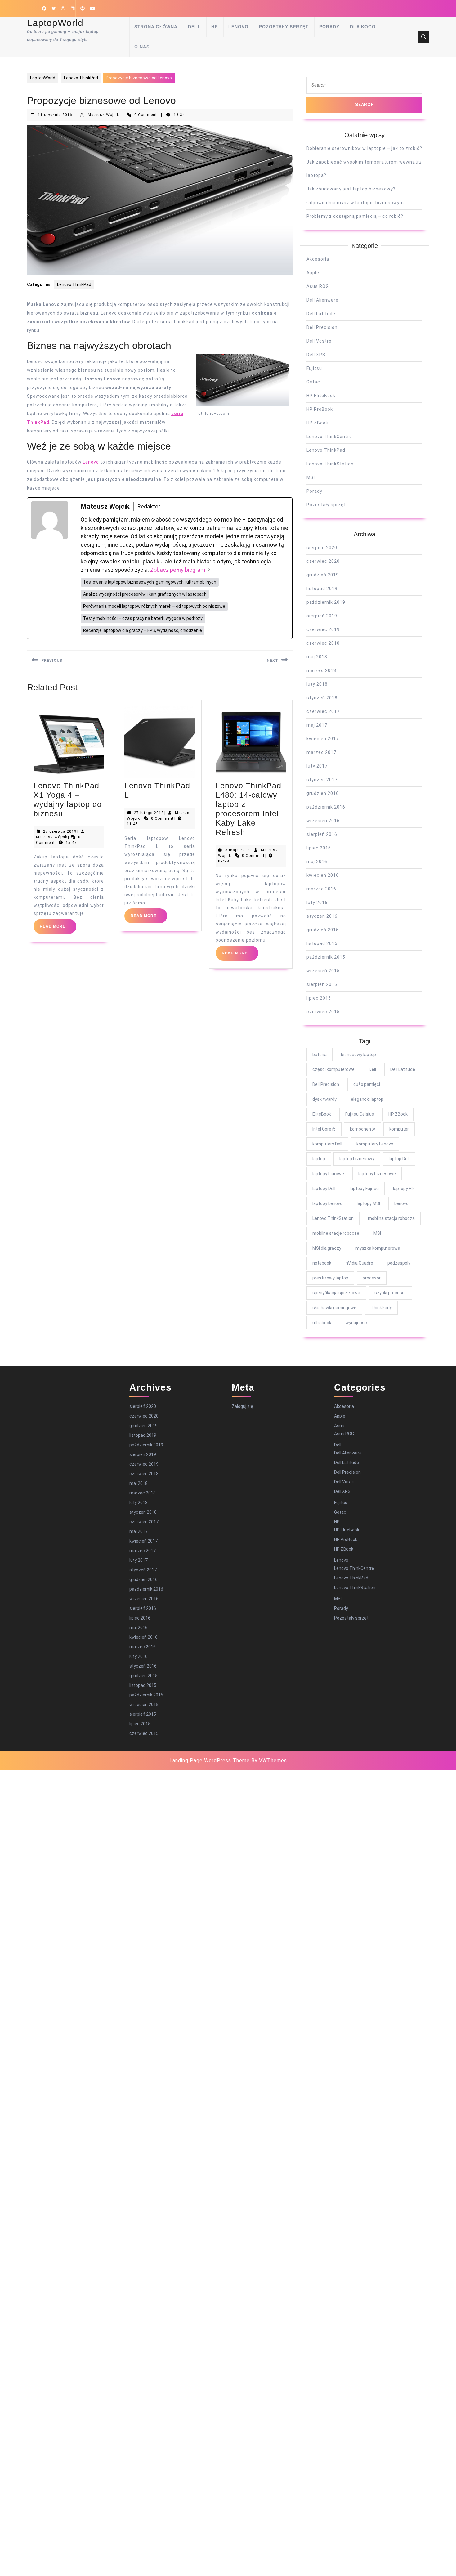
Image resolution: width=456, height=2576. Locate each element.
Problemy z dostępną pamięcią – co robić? (355, 216)
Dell (194, 27)
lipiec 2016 (319, 848)
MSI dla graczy (327, 1248)
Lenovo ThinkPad (81, 78)
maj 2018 (317, 657)
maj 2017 (317, 725)
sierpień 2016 (322, 834)
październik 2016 (326, 807)
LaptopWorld (55, 23)
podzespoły (399, 1263)
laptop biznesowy (357, 1159)
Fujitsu (314, 368)
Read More (58, 929)
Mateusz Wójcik (103, 115)
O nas (142, 47)
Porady (329, 27)
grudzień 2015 (323, 930)
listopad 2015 (322, 943)
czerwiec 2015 (323, 1012)
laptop (319, 1159)
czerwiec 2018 (323, 643)
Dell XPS (316, 355)
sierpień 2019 (322, 616)
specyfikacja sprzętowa (336, 1293)
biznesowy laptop (358, 1055)
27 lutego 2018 (149, 813)
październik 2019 (326, 602)
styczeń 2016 (322, 916)
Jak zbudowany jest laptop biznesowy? (351, 189)
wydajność (356, 1323)
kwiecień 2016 (323, 875)
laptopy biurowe (328, 1174)
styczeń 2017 (322, 780)
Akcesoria (318, 259)
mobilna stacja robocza (391, 1218)
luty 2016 (317, 903)
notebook (322, 1263)
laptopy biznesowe (377, 1174)
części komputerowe (333, 1069)
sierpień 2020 (322, 548)
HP (215, 27)
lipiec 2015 (319, 998)
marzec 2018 (321, 670)
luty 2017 (317, 766)
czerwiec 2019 (323, 629)
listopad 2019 (322, 589)
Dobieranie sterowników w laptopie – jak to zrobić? (364, 148)
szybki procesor (390, 1293)
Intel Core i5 (324, 1129)
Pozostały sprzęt (284, 27)
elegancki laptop (367, 1099)
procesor (372, 1278)
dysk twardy (324, 1099)
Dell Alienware (322, 300)
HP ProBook (320, 409)
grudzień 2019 (323, 575)
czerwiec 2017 (323, 711)
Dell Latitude (321, 314)
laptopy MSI (368, 1203)
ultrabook (322, 1323)
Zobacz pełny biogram (178, 570)
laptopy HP (404, 1189)
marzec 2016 (321, 889)
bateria (320, 1055)
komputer (399, 1129)
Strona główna (156, 27)
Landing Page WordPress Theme (210, 1761)
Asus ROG (318, 286)
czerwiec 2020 (323, 561)
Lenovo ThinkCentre (329, 437)
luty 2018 (317, 684)
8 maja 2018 (238, 850)
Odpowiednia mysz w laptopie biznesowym (355, 203)
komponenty (362, 1129)
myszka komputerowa (378, 1248)
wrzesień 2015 (323, 971)
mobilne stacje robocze (336, 1233)
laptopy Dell (324, 1189)
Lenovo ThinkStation (330, 464)
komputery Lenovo (375, 1144)
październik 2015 (326, 957)
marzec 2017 (321, 752)
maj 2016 (317, 862)
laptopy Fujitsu (364, 1189)
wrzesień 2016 (323, 821)
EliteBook (322, 1114)
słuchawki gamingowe (334, 1308)
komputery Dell (327, 1144)
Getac (313, 382)
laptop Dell (399, 1159)
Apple (313, 273)
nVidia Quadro (359, 1263)
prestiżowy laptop (330, 1278)
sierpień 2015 (322, 984)
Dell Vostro (319, 341)
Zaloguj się (242, 1406)
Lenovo (238, 27)
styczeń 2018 (322, 698)
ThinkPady (381, 1308)
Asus (339, 1426)
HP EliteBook (321, 396)
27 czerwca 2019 (60, 831)
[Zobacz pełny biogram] (209, 570)
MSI (311, 477)
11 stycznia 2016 (55, 115)
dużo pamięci (367, 1084)
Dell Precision (322, 327)
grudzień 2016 (323, 793)
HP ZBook (317, 423)
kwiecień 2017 (323, 739)
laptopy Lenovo (327, 1203)
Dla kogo (363, 27)
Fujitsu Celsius (360, 1114)
